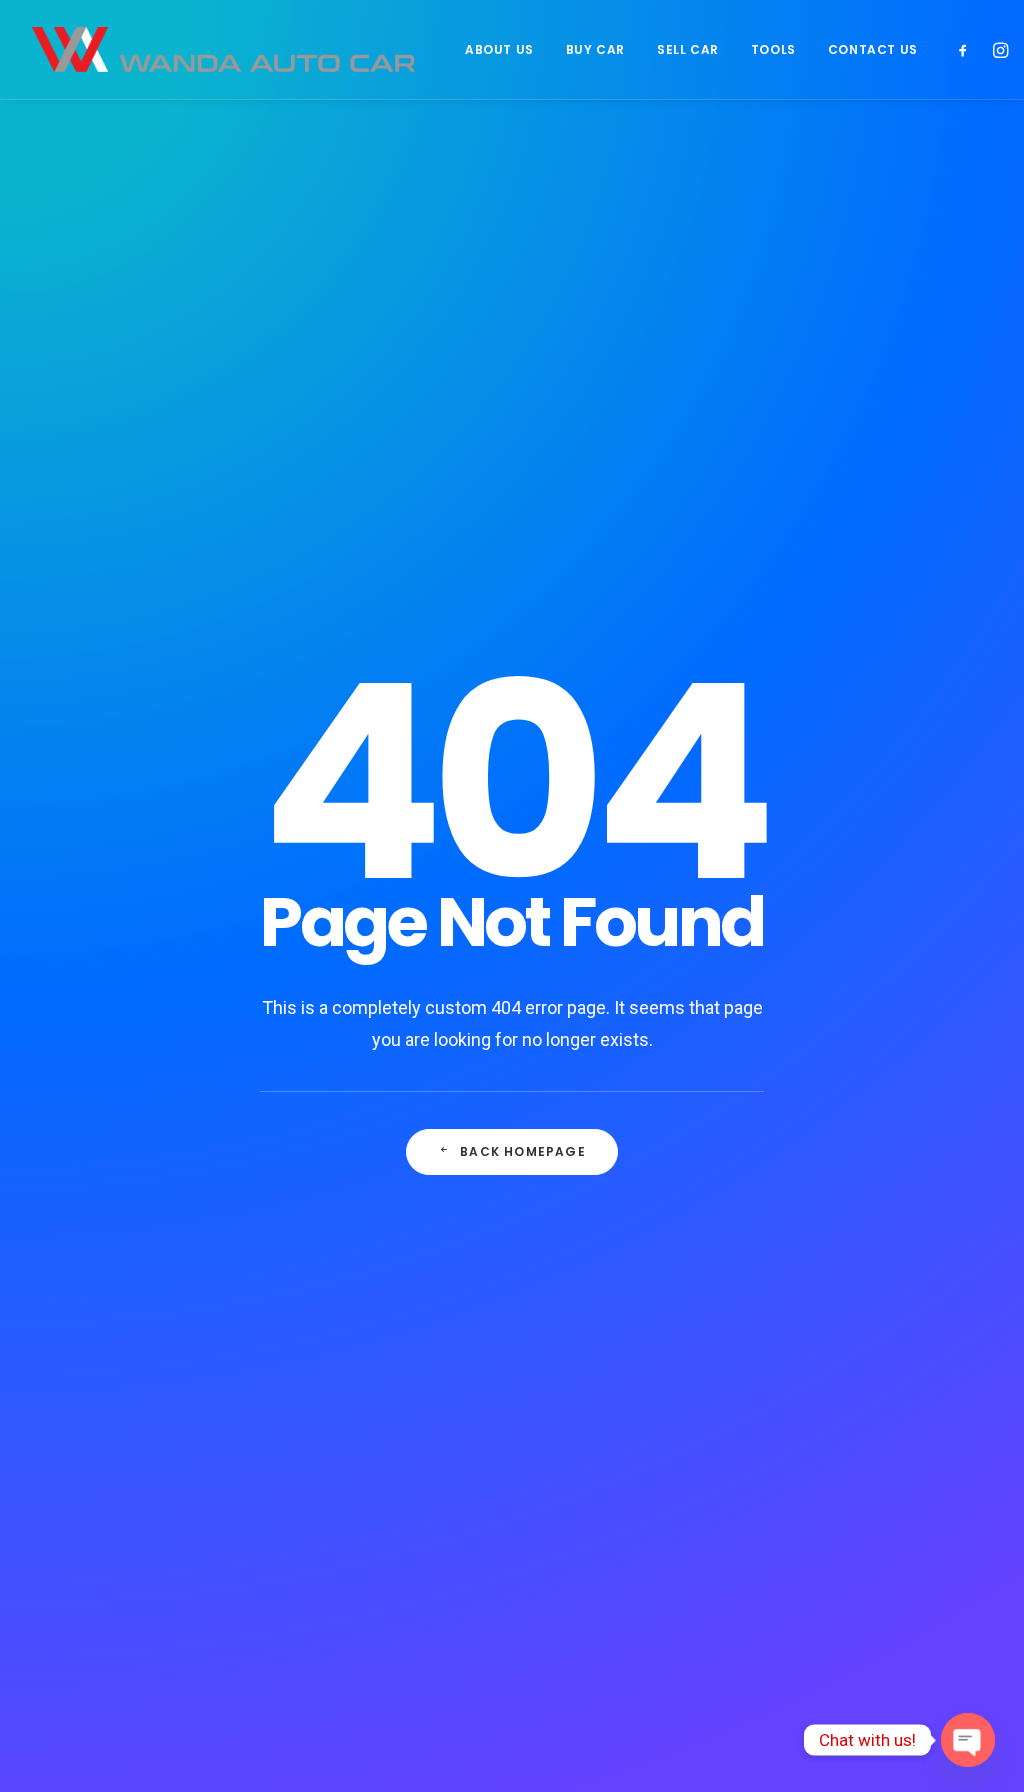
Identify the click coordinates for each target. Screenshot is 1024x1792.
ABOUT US (499, 49)
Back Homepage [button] (523, 1151)
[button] (967, 49)
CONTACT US (873, 49)
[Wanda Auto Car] (223, 49)
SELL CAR (688, 49)
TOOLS (773, 49)
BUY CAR (595, 49)
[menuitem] (499, 49)
